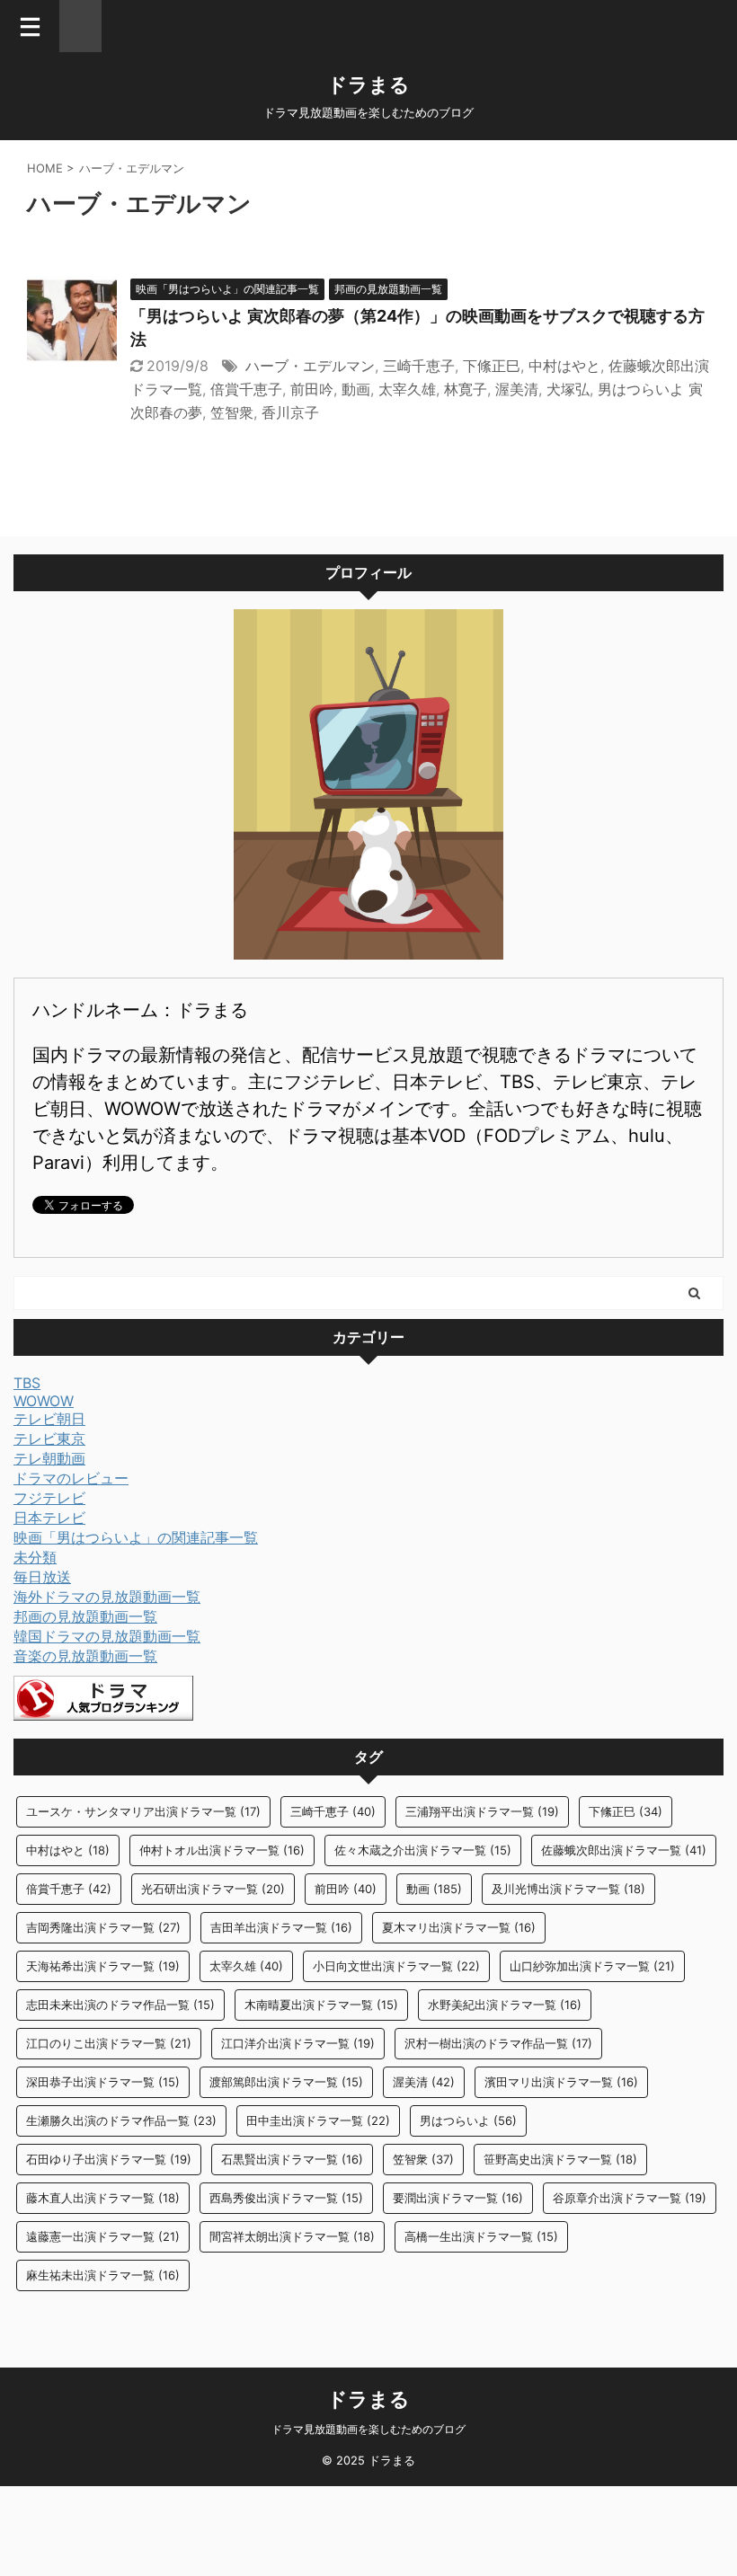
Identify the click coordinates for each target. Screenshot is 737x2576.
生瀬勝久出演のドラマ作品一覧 (121, 2120)
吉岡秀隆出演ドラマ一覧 (103, 1927)
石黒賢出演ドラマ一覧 (292, 2159)
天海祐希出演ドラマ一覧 (103, 1966)
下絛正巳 (492, 366)
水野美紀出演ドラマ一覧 (505, 2005)
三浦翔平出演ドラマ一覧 (482, 1811)
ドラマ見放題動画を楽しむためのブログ (368, 2429)
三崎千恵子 (419, 366)
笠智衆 (232, 412)
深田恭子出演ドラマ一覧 (103, 2082)
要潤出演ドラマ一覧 (458, 2198)
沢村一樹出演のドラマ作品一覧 (498, 2043)
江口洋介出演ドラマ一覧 (298, 2043)
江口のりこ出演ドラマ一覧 (109, 2043)
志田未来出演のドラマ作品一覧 (120, 2005)
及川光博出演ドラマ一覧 (568, 1889)
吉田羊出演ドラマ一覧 (281, 1927)
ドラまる (368, 84)
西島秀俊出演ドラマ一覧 (286, 2198)
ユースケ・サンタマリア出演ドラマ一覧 (143, 1811)
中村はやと (564, 366)
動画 (356, 389)
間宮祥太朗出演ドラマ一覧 (292, 2236)
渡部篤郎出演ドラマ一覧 (286, 2082)
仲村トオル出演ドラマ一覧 (222, 1850)
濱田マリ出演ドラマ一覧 (561, 2082)
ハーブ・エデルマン (310, 366)
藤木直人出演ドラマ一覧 (103, 2198)
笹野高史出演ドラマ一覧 (560, 2159)
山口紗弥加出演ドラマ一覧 (592, 1966)
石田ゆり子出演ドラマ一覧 (109, 2159)
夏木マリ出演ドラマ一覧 (459, 1927)
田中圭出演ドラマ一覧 (318, 2120)
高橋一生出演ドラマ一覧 (481, 2236)
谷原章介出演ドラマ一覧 (630, 2198)
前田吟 (312, 389)
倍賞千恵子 (246, 389)
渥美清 (517, 389)
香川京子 (290, 412)
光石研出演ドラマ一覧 (213, 1889)
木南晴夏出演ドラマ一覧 (321, 2005)
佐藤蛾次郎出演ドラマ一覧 (624, 1850)
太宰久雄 (407, 389)
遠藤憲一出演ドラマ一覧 (103, 2236)
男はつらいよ (468, 2120)
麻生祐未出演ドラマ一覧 (103, 2275)
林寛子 (466, 389)
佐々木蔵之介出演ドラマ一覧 (423, 1850)
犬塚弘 (568, 389)
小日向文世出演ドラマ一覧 (396, 1966)
